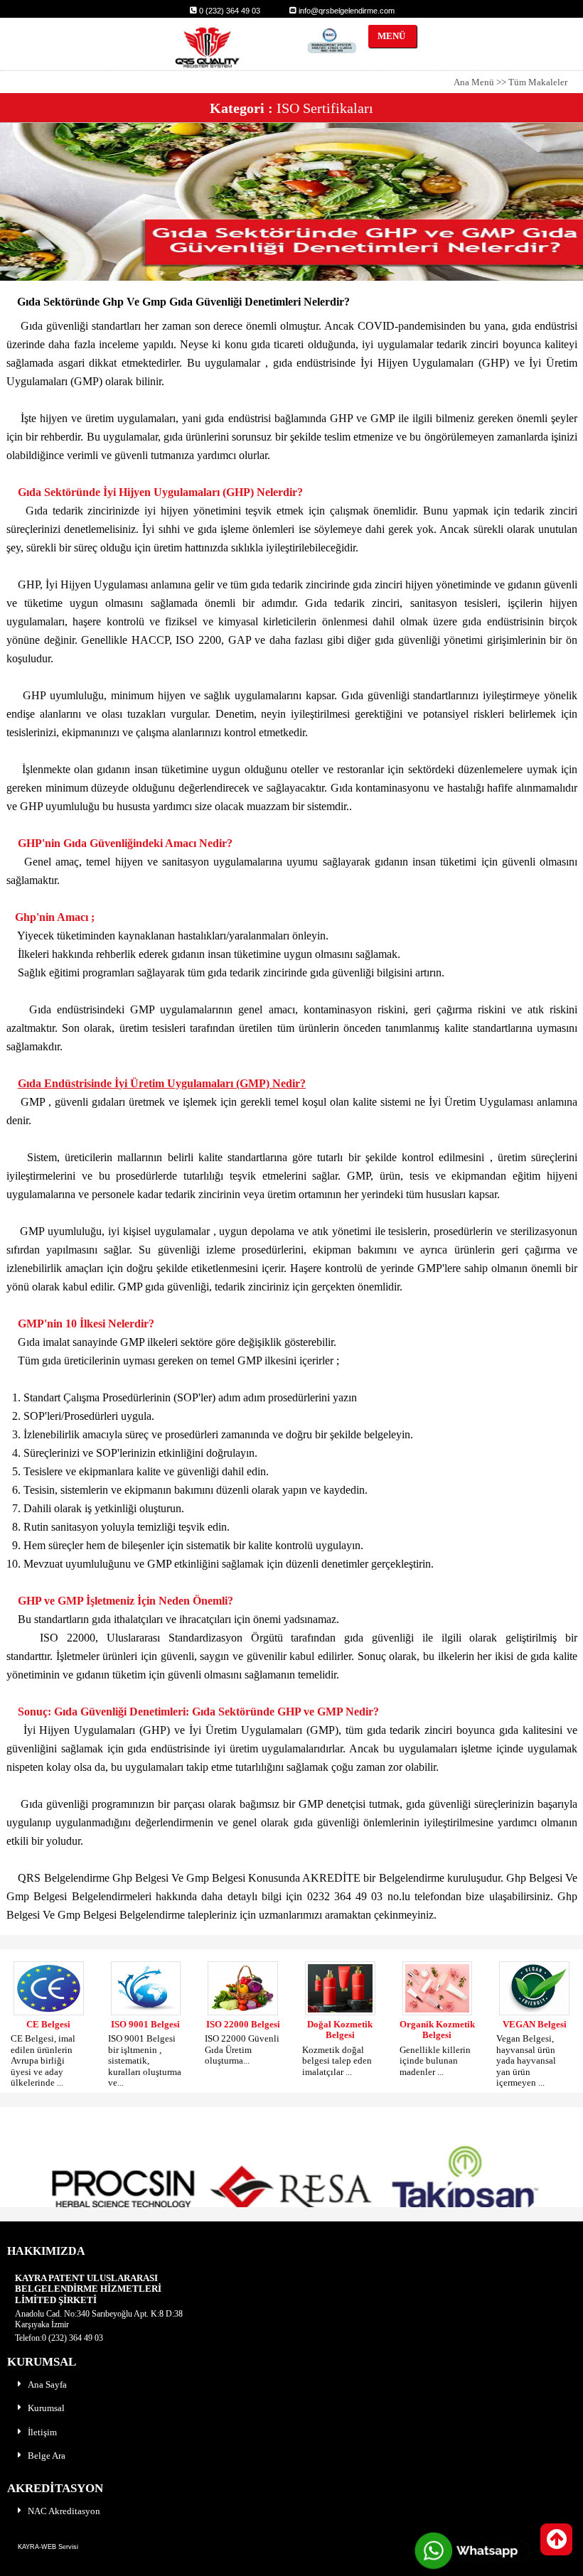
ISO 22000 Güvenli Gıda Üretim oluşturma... (242, 2049)
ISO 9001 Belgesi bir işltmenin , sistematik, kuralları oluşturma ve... (145, 2060)
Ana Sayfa (47, 2384)
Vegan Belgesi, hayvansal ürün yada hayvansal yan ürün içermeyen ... (526, 2060)
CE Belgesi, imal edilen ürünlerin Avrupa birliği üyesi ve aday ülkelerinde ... (43, 2060)
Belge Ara (47, 2456)
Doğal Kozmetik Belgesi (340, 2030)
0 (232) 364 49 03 (229, 11)
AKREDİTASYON (55, 2488)
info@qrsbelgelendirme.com (346, 11)
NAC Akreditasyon (64, 2511)
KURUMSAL (42, 2362)
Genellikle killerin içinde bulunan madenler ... (435, 2061)
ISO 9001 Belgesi (145, 2024)
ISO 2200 (198, 640)
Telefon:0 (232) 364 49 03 (59, 2338)
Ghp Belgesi (142, 1878)
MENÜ (387, 36)
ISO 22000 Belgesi (243, 2024)
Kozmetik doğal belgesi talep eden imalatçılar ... (337, 2061)
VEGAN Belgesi (535, 2024)
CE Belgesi (48, 2024)
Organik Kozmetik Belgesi (437, 2030)
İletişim (42, 2432)
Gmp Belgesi (217, 1878)
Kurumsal (46, 2408)
